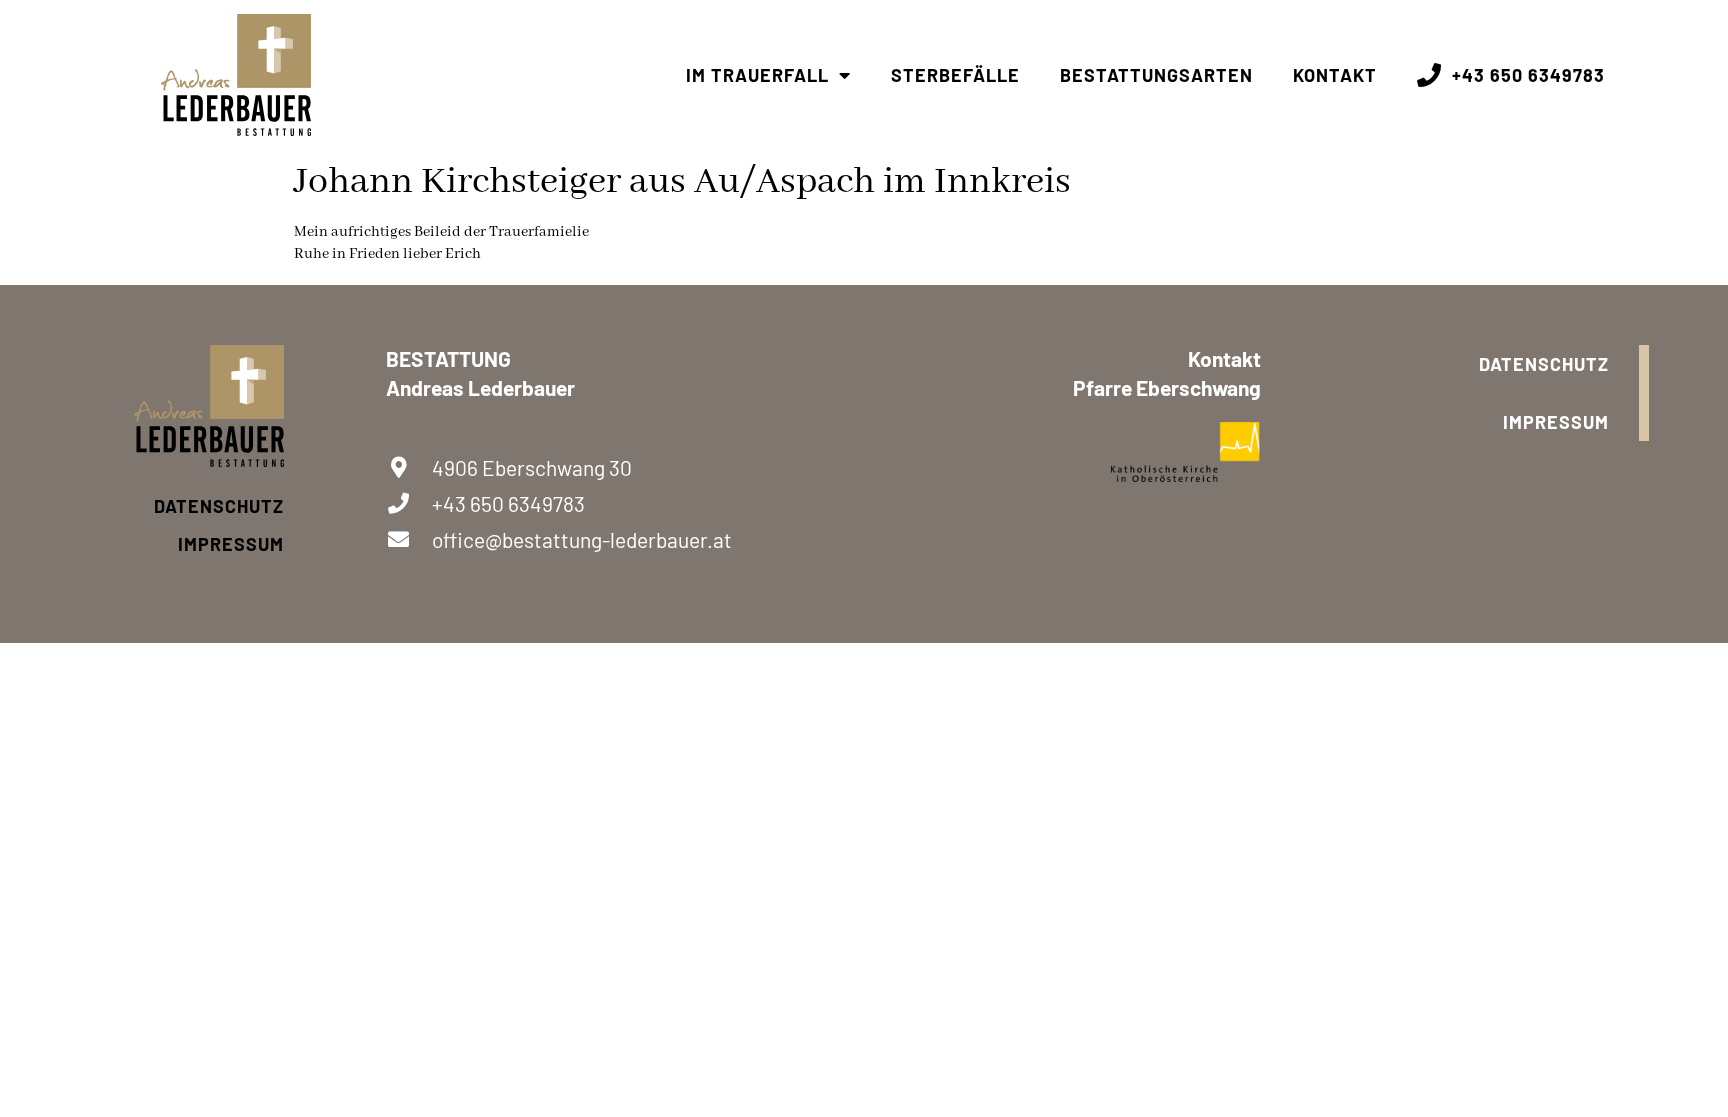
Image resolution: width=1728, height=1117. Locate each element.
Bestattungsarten (1156, 75)
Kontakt (1335, 75)
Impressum (231, 544)
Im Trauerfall (757, 75)
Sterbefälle (955, 75)
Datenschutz (219, 506)
